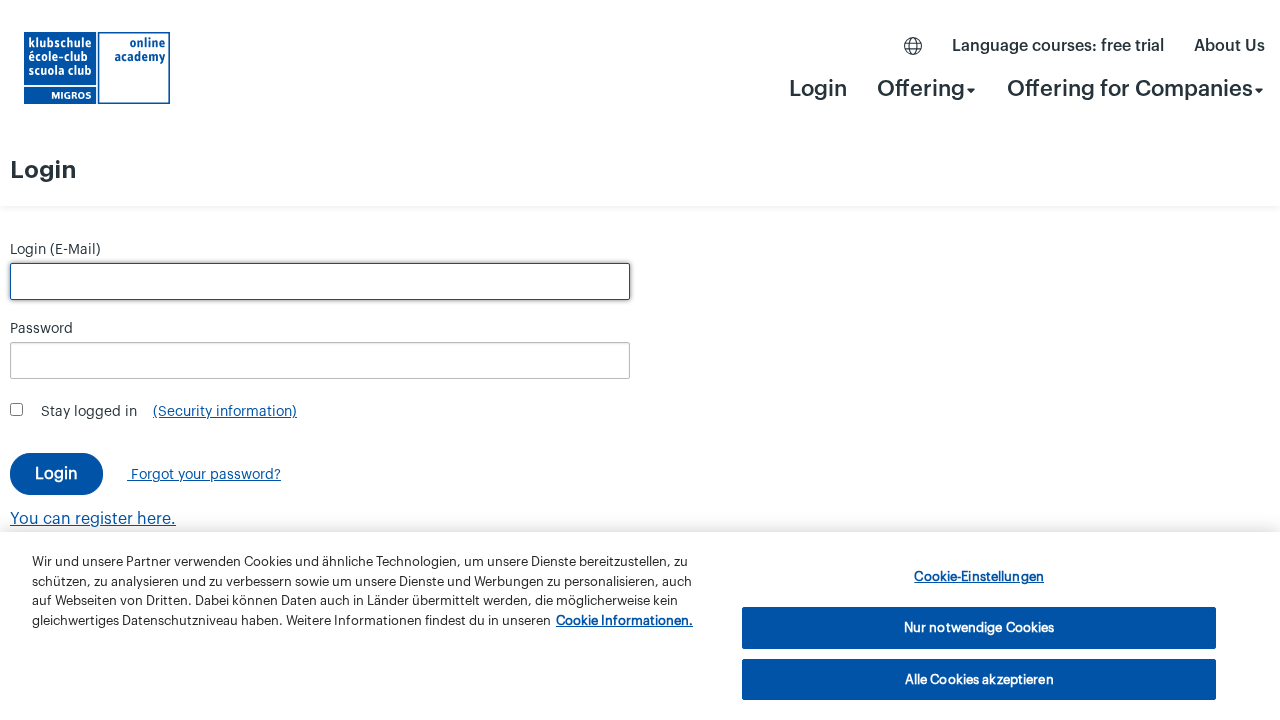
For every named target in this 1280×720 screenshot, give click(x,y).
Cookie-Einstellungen (979, 576)
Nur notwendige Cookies (979, 627)
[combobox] (927, 88)
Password (41, 329)
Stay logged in (89, 412)
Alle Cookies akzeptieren (979, 678)
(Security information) (225, 412)
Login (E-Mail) (55, 250)
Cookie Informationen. (624, 620)
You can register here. (93, 519)
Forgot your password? (204, 475)
